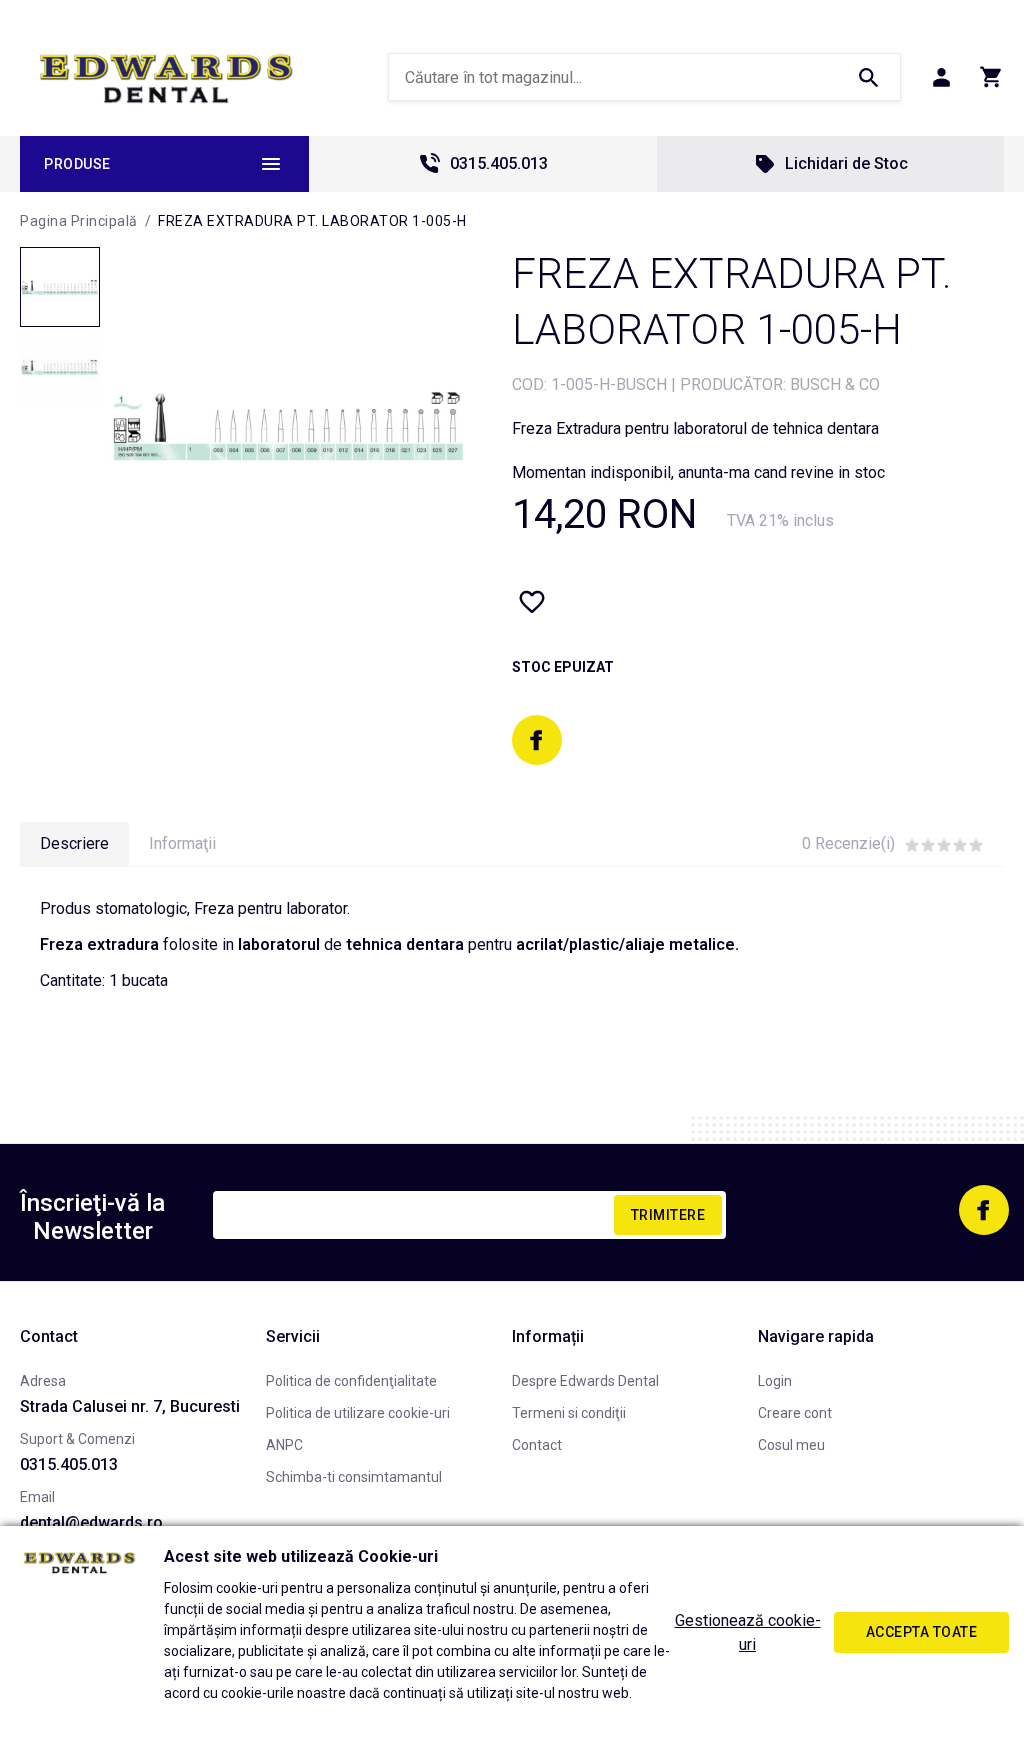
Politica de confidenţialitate (351, 1381)
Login (775, 1381)
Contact (537, 1445)
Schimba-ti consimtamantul (354, 1477)
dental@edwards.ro (91, 1522)
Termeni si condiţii (569, 1413)
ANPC (284, 1445)
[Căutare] (868, 77)
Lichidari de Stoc (846, 163)
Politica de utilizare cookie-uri (358, 1413)
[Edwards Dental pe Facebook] (537, 740)
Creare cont (795, 1413)
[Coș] (991, 77)
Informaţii (182, 843)
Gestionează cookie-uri (748, 1632)
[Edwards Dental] (166, 78)
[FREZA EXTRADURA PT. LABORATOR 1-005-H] (60, 287)
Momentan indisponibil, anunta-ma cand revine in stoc (698, 472)
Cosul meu (791, 1445)
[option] (289, 425)
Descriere (74, 843)
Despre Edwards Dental (585, 1381)
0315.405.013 (499, 163)
